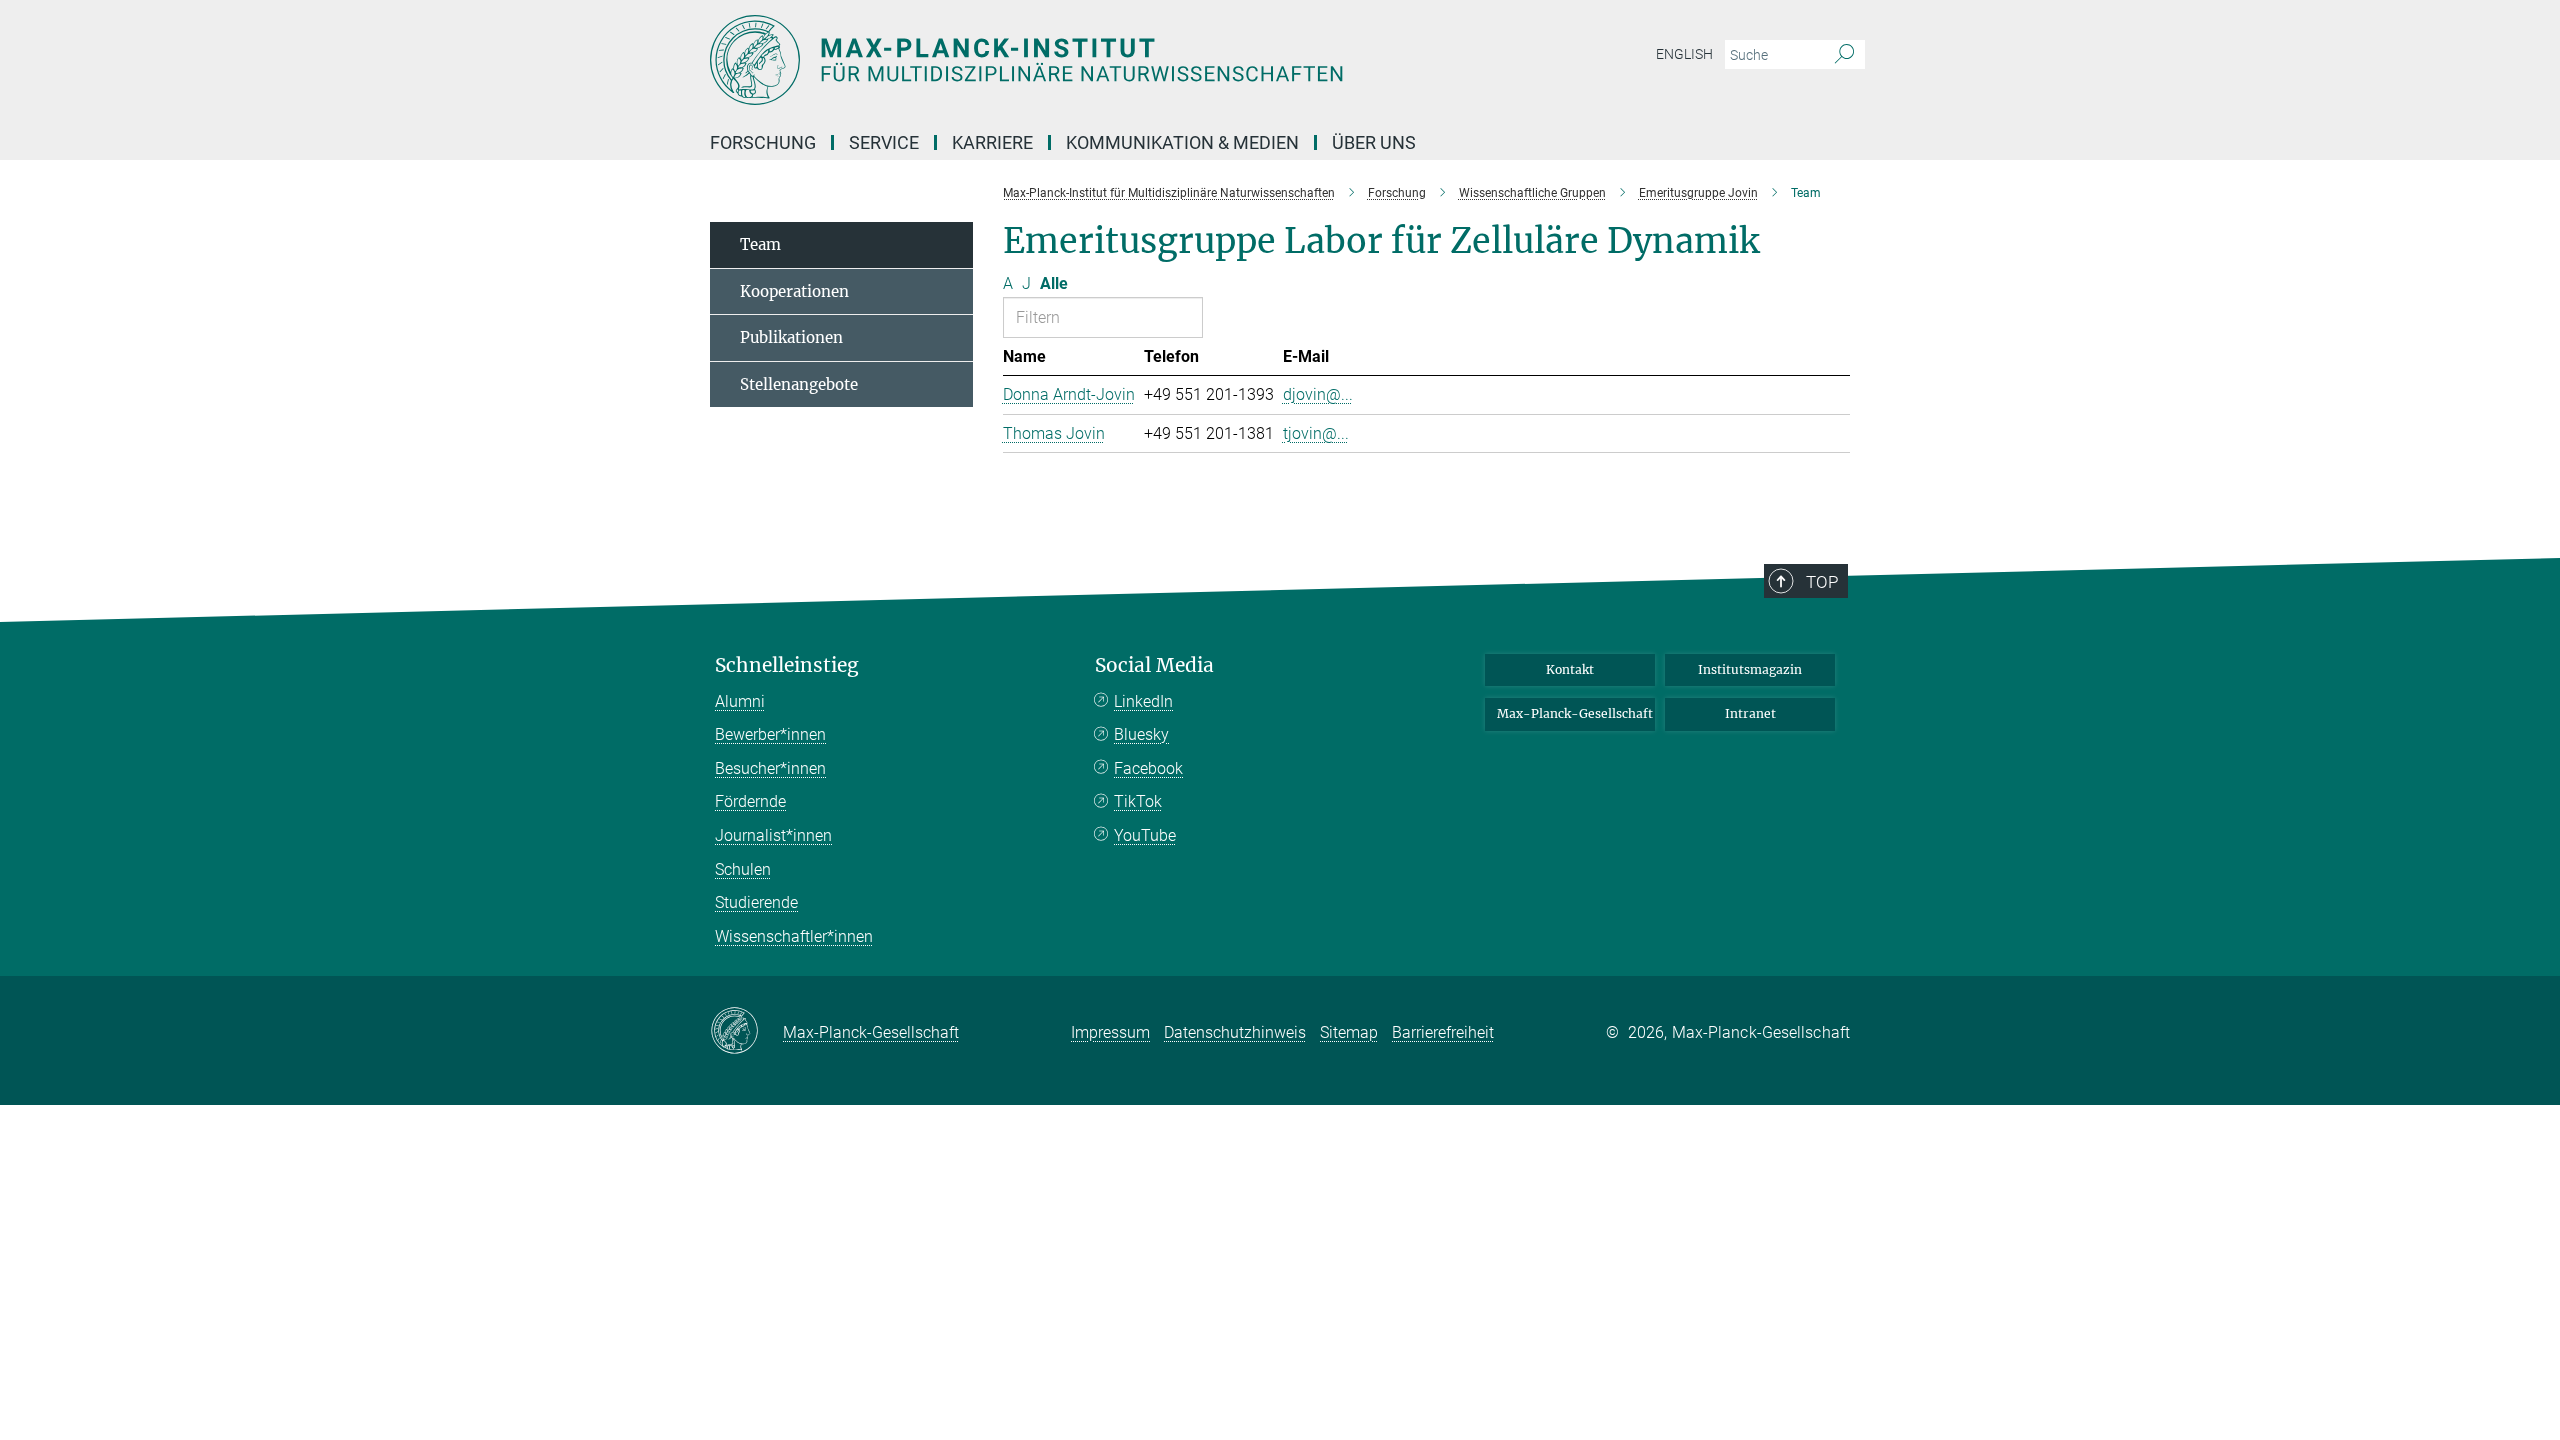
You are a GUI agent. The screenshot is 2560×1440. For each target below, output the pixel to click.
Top (1822, 582)
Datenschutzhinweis (1235, 1032)
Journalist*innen (773, 835)
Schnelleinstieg (787, 665)
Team (760, 244)
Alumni (740, 701)
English (1684, 54)
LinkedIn (1143, 701)
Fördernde (750, 801)
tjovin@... (1316, 433)
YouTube (1145, 835)
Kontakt (1570, 669)
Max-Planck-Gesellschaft (1575, 713)
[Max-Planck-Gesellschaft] (746, 1032)
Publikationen (791, 337)
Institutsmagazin (1750, 669)
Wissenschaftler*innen (794, 936)
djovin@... (1318, 394)
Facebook (1148, 768)
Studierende (756, 902)
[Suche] (1844, 55)
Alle (1054, 283)
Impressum (1110, 1032)
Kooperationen (794, 291)
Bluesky (1141, 734)
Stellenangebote (799, 384)
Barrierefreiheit (1443, 1032)
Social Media (1154, 665)
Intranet (1750, 713)
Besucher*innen (770, 768)
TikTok (1138, 801)
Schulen (743, 869)
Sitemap (1349, 1032)
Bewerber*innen (770, 734)
